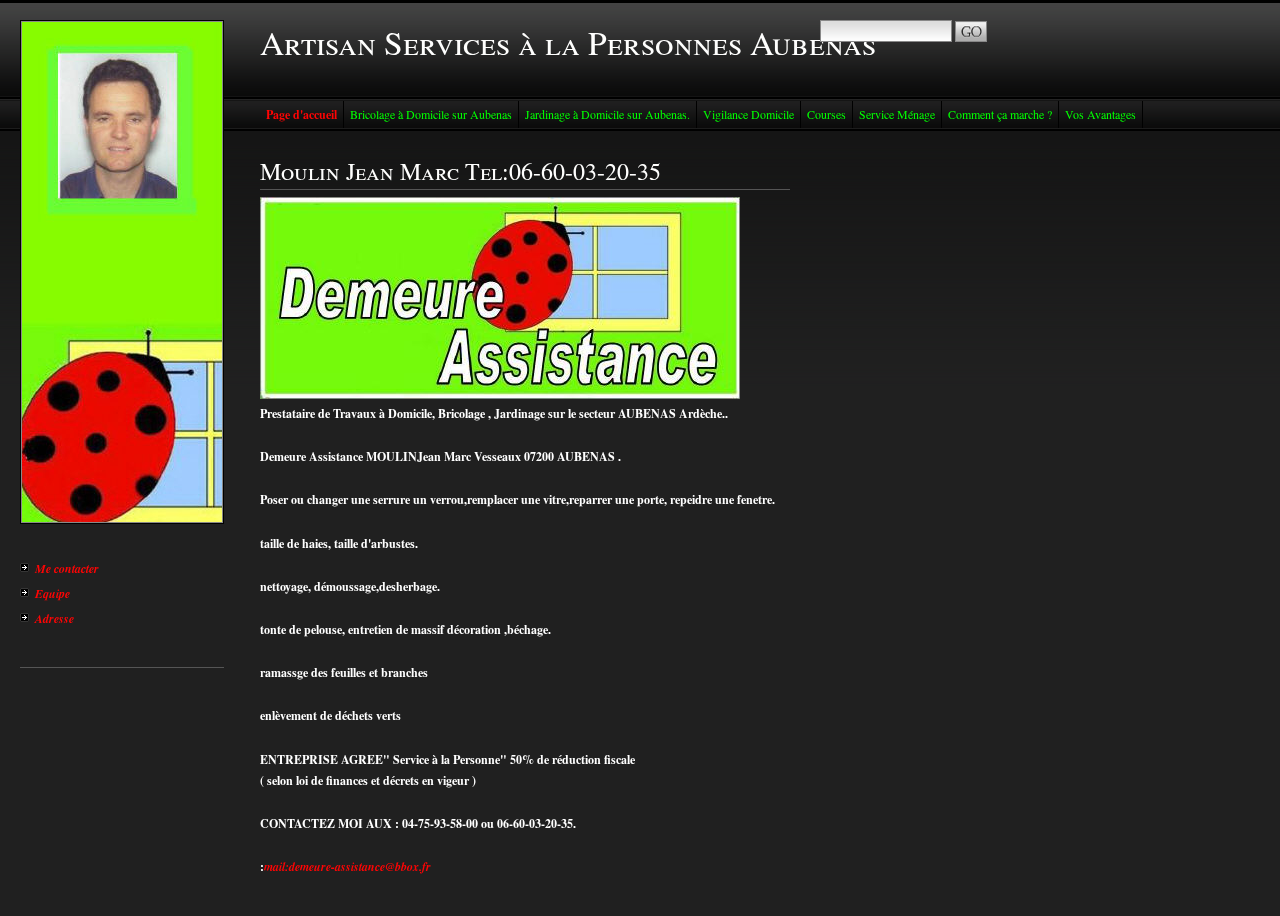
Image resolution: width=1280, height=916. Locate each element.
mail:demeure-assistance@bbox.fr (347, 866)
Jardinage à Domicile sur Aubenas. (607, 114)
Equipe (52, 593)
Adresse (54, 618)
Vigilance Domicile (748, 114)
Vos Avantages (1100, 114)
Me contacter (67, 568)
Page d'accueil (301, 114)
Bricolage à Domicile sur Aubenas (431, 114)
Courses (826, 114)
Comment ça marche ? (1000, 114)
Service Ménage (897, 114)
